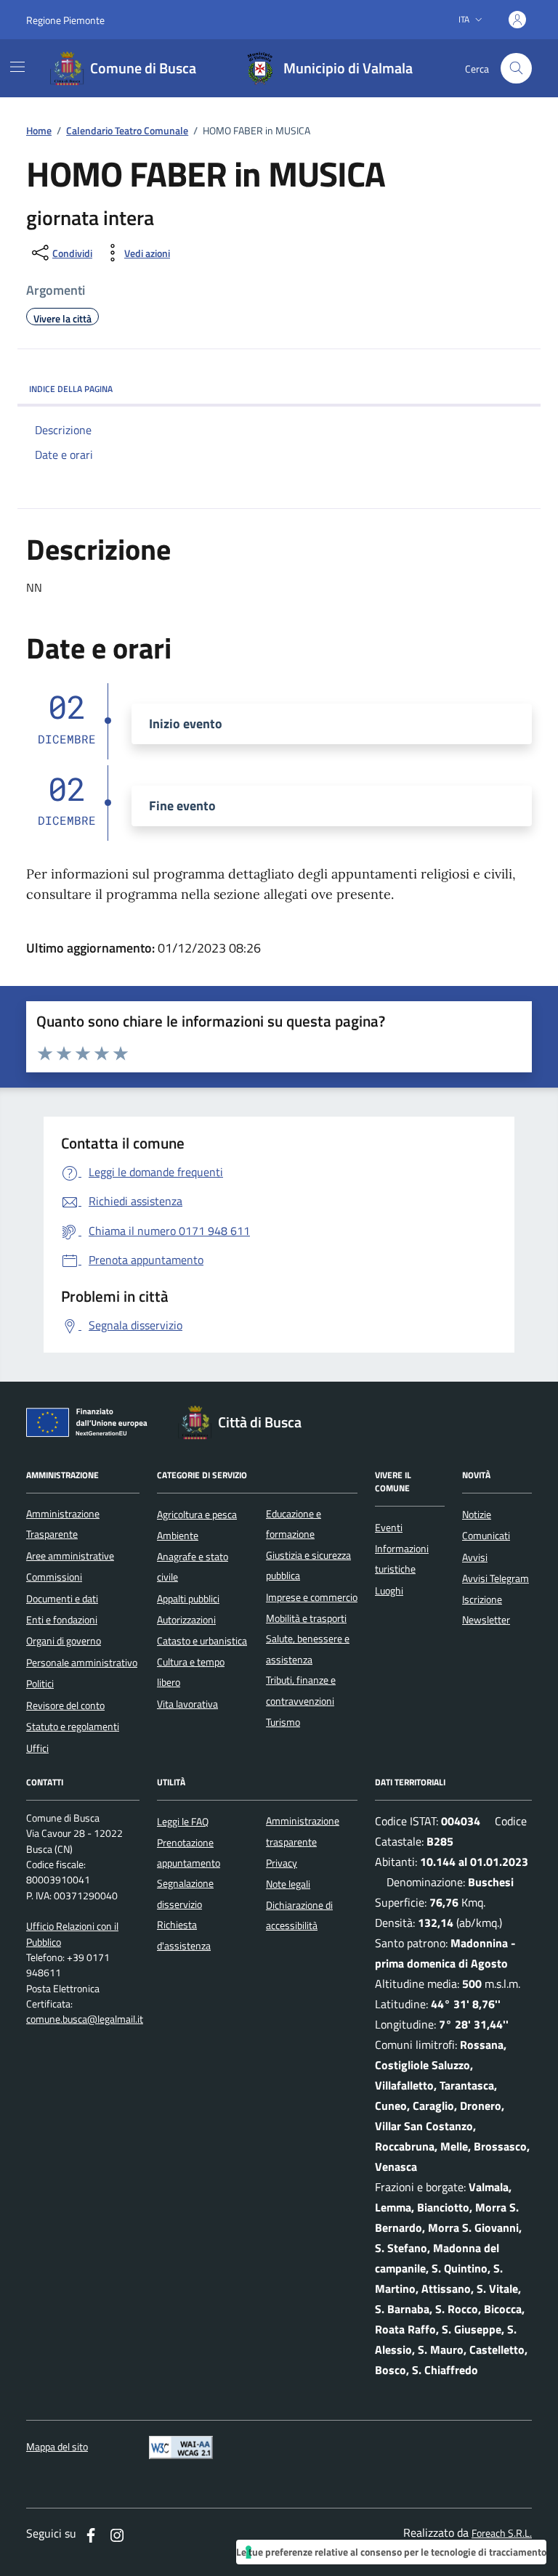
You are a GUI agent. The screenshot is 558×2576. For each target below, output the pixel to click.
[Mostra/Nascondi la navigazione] (17, 67)
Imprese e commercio (312, 1597)
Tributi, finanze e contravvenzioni (301, 1690)
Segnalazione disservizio (185, 1894)
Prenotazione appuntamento (189, 1853)
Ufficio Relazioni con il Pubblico (72, 1934)
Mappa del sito (57, 2447)
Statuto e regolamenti (73, 1727)
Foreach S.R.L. (502, 2534)
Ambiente (178, 1536)
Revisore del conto (65, 1705)
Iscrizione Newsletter (486, 1610)
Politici (40, 1684)
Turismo (283, 1722)
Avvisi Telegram (496, 1578)
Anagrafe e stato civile (193, 1567)
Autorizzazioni (186, 1620)
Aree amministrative (70, 1556)
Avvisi (475, 1557)
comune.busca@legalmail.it (85, 2019)
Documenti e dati (62, 1599)
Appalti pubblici (188, 1599)
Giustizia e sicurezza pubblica (308, 1565)
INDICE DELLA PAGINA (71, 389)
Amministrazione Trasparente (63, 1524)
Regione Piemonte (65, 20)
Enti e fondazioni (62, 1620)
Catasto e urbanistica (202, 1641)
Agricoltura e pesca (197, 1515)
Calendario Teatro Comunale (127, 131)
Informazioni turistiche (402, 1559)
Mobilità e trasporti (306, 1618)
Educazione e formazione (294, 1524)
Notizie (477, 1515)
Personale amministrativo (82, 1663)
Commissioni (54, 1577)
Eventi (389, 1528)
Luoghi (389, 1591)
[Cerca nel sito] (516, 69)
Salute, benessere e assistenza (308, 1649)
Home (39, 131)
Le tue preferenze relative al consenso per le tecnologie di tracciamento (391, 2552)
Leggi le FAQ (183, 1822)
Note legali (288, 1884)
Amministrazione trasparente (303, 1831)
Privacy (282, 1863)
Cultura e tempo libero (191, 1672)
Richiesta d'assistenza (184, 1935)
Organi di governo (64, 1641)
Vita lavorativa (187, 1704)
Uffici (37, 1748)
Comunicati (486, 1536)
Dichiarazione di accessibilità (299, 1915)
